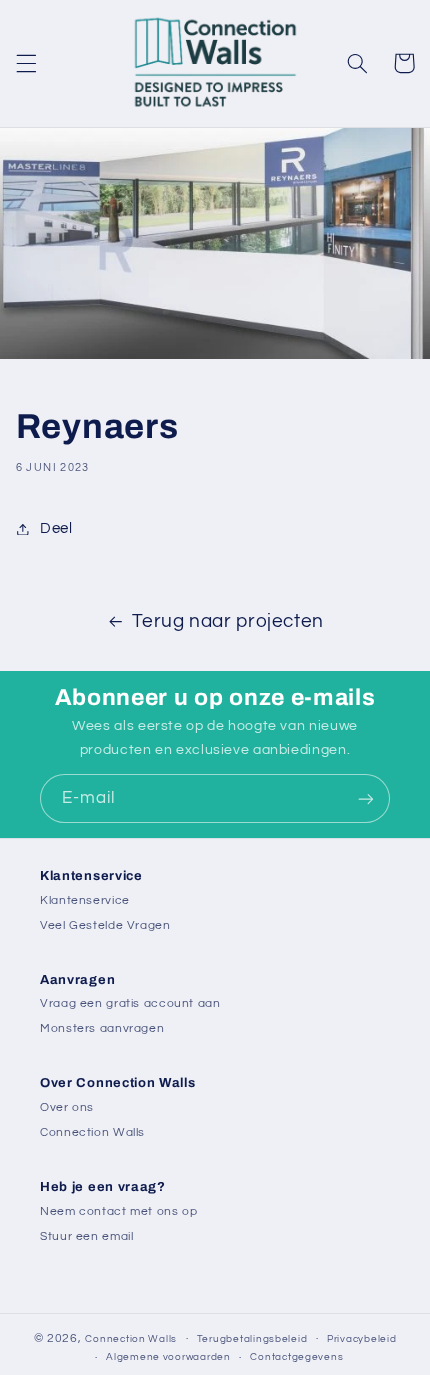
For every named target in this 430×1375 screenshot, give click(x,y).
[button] (26, 63)
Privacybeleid (362, 1339)
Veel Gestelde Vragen (105, 925)
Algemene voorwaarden (168, 1357)
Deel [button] (56, 528)
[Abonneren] (366, 798)
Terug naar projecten (228, 621)
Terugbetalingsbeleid (252, 1339)
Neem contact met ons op (119, 1211)
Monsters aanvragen (102, 1028)
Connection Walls (92, 1132)
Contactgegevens (296, 1357)
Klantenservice (85, 900)
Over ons (67, 1107)
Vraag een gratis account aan (130, 1003)
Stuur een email (86, 1236)
